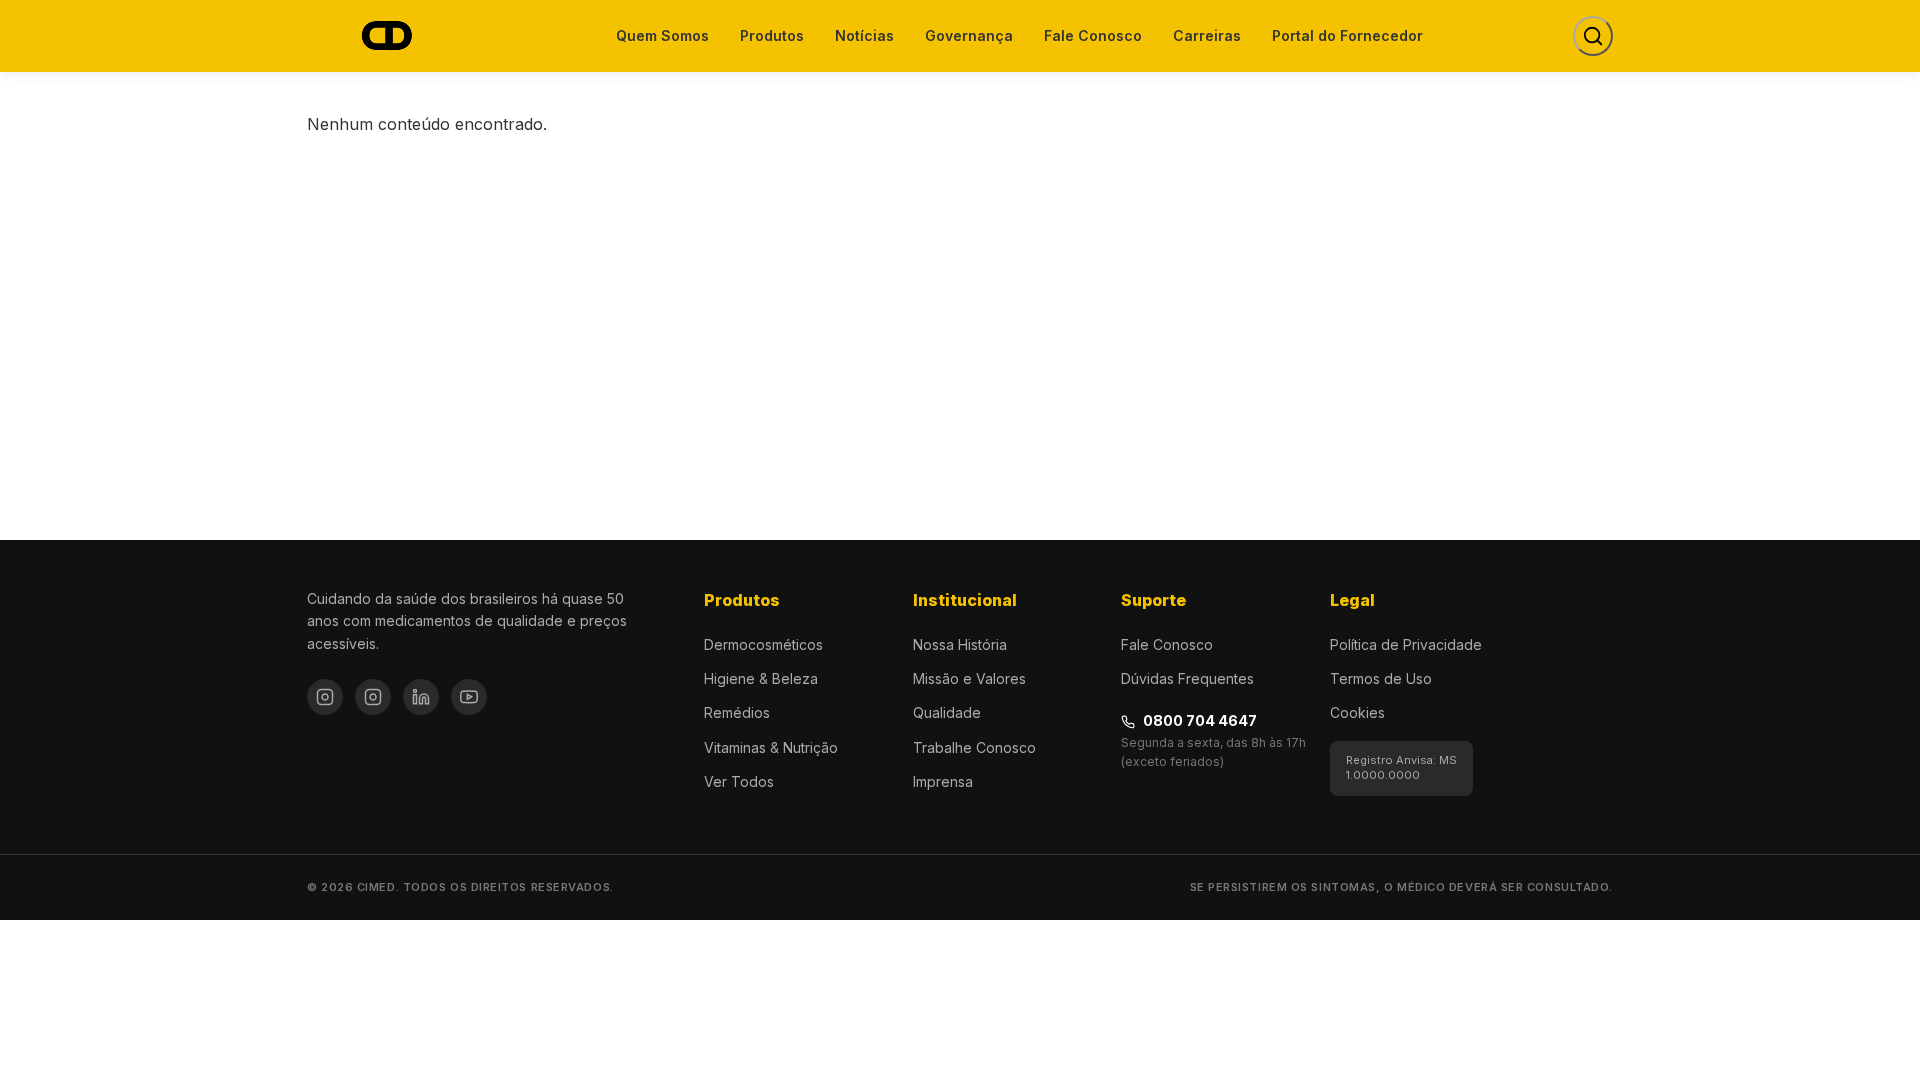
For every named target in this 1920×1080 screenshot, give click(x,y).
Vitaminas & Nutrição (771, 747)
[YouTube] (469, 697)
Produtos (772, 35)
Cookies (1357, 712)
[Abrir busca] (1593, 36)
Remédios (737, 712)
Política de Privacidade (1406, 644)
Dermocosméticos (763, 644)
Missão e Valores (969, 678)
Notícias (864, 35)
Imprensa (943, 781)
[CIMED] (386, 36)
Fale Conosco (1093, 35)
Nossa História (960, 644)
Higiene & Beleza (761, 678)
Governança (969, 35)
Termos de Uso (1381, 678)
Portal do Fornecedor (1347, 35)
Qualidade (947, 712)
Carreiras (1207, 35)
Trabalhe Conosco (974, 747)
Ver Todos (739, 781)
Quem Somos (662, 35)
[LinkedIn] (421, 697)
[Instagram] (325, 697)
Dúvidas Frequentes (1187, 678)
